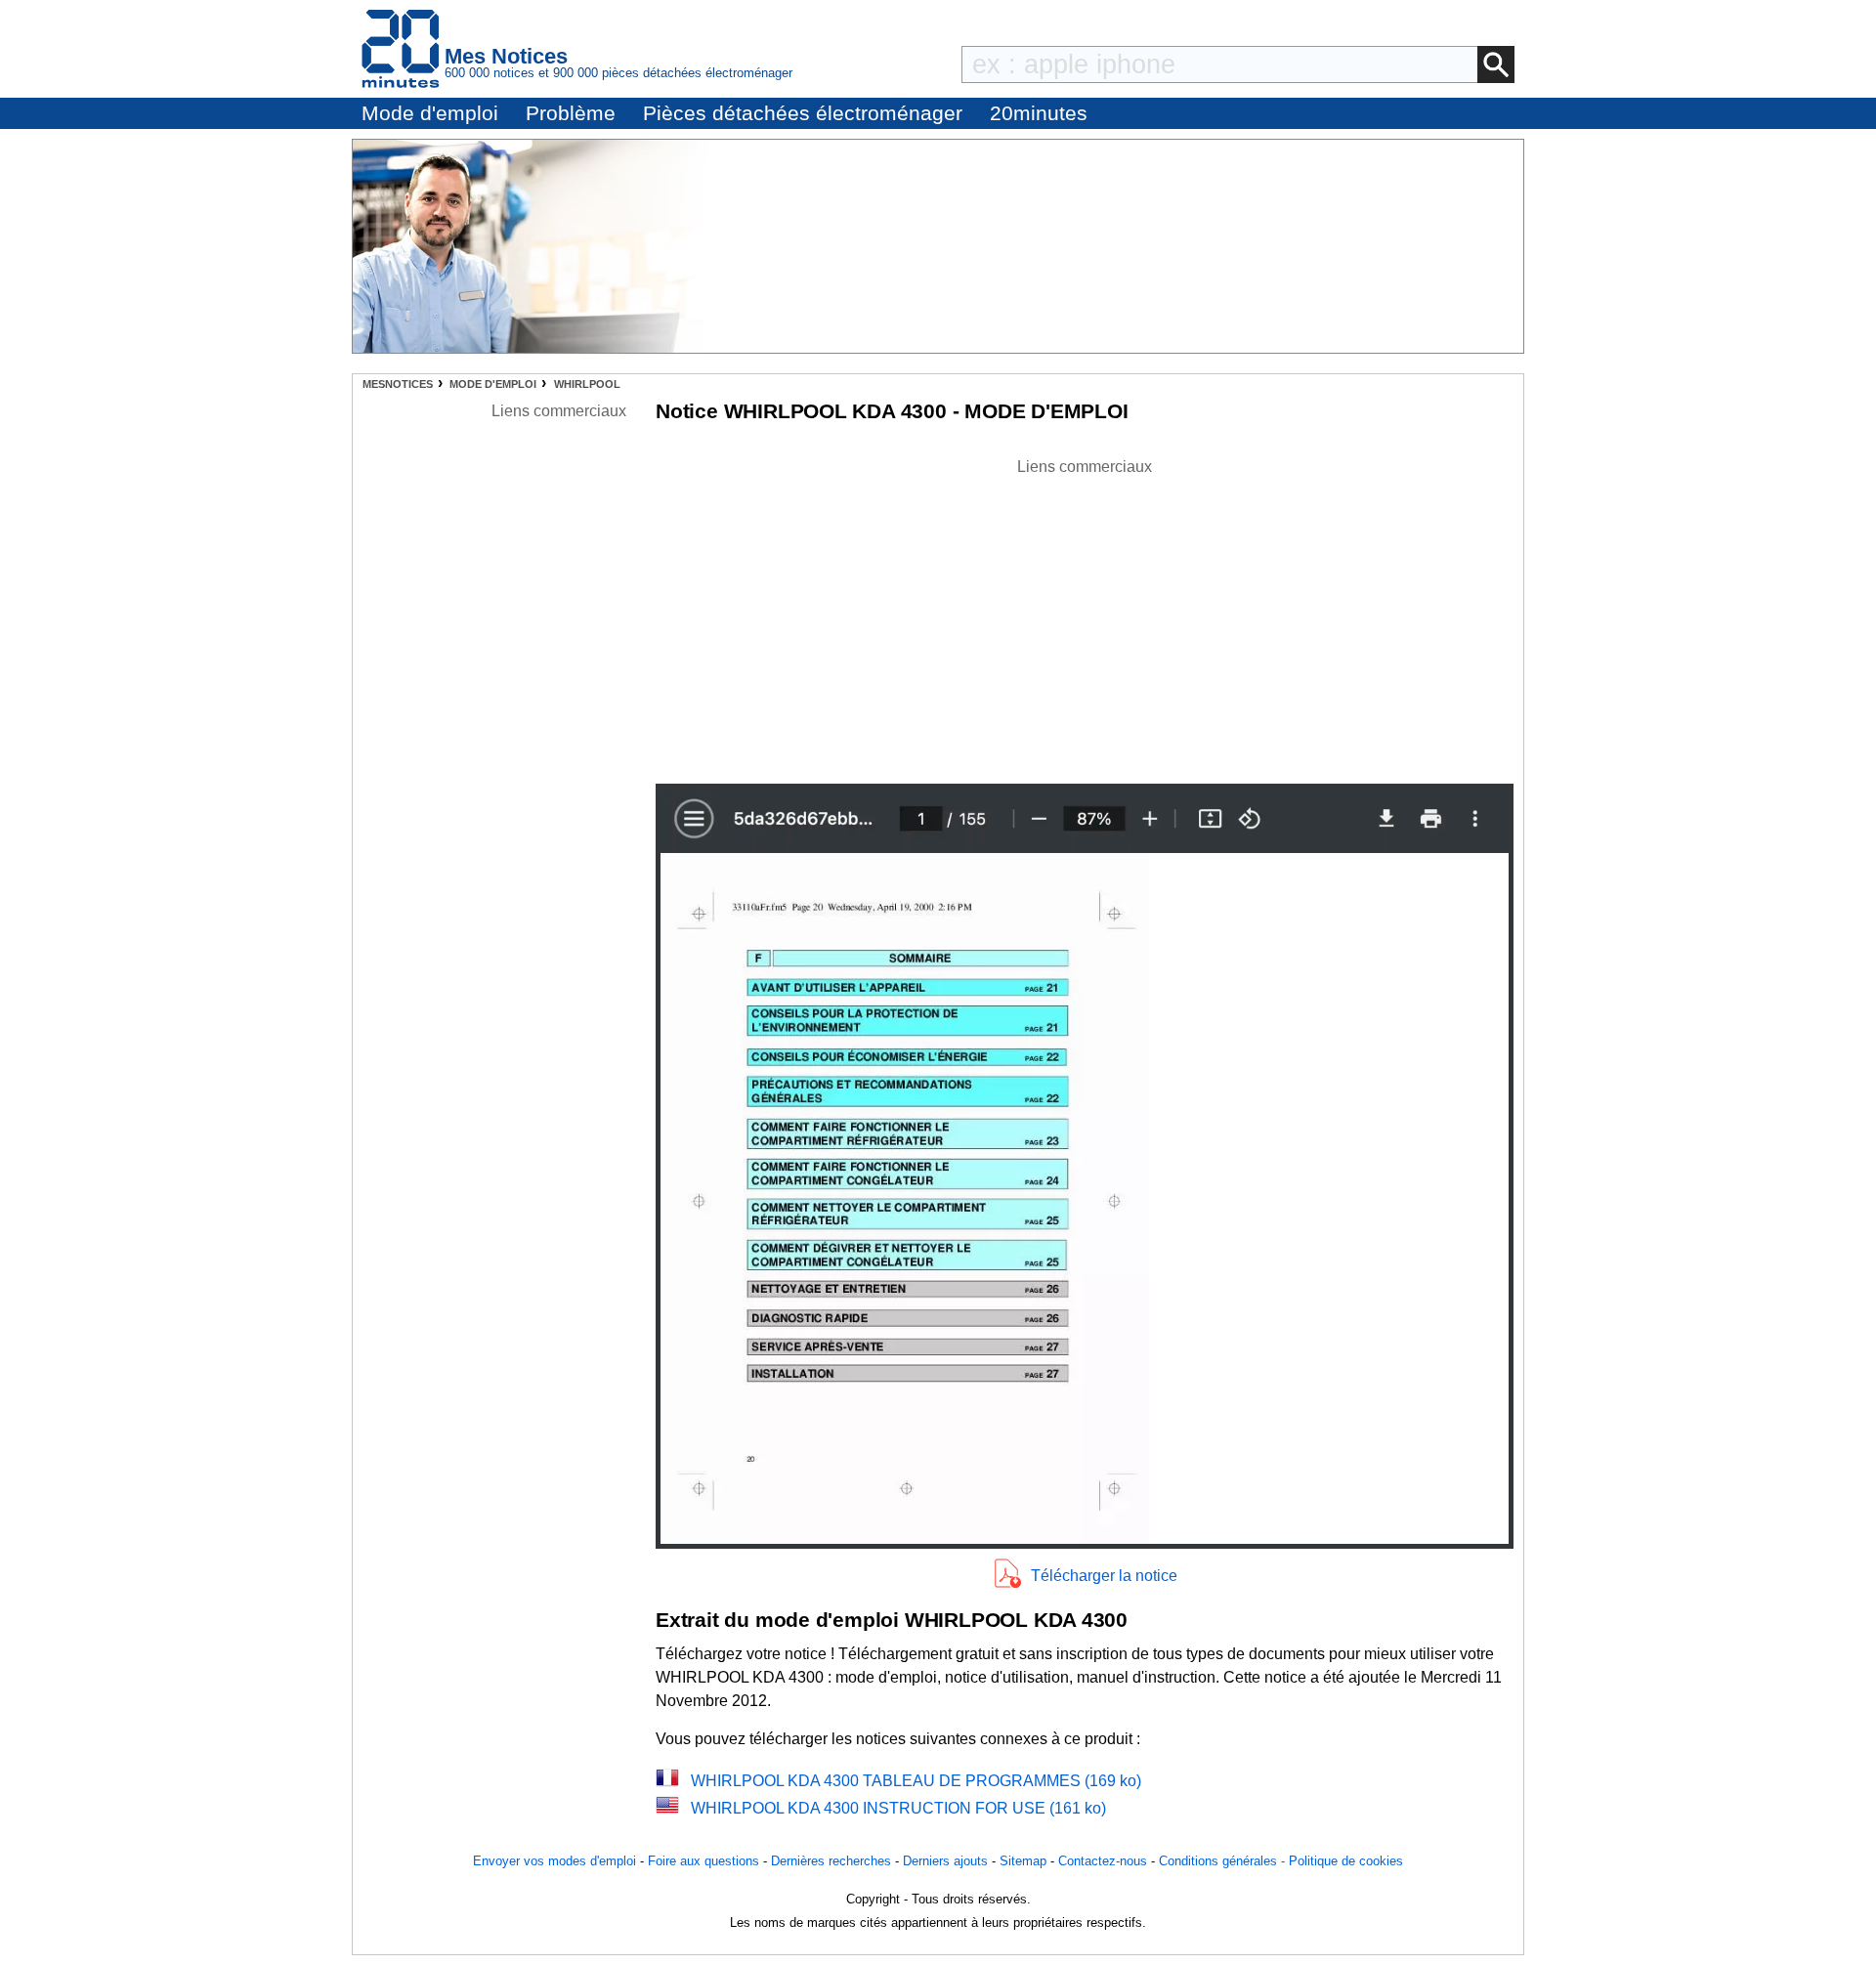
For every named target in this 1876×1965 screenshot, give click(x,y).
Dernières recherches (831, 1861)
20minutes (1039, 113)
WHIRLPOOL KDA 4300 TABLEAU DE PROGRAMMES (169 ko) (916, 1781)
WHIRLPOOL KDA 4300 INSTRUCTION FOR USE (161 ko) (898, 1808)
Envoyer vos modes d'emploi (554, 1861)
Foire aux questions (703, 1861)
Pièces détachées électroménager (803, 113)
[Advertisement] (1085, 616)
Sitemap (1023, 1861)
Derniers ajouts (945, 1861)
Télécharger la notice (1104, 1576)
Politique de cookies (1346, 1861)
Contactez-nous (1103, 1861)
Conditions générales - (1224, 1861)
